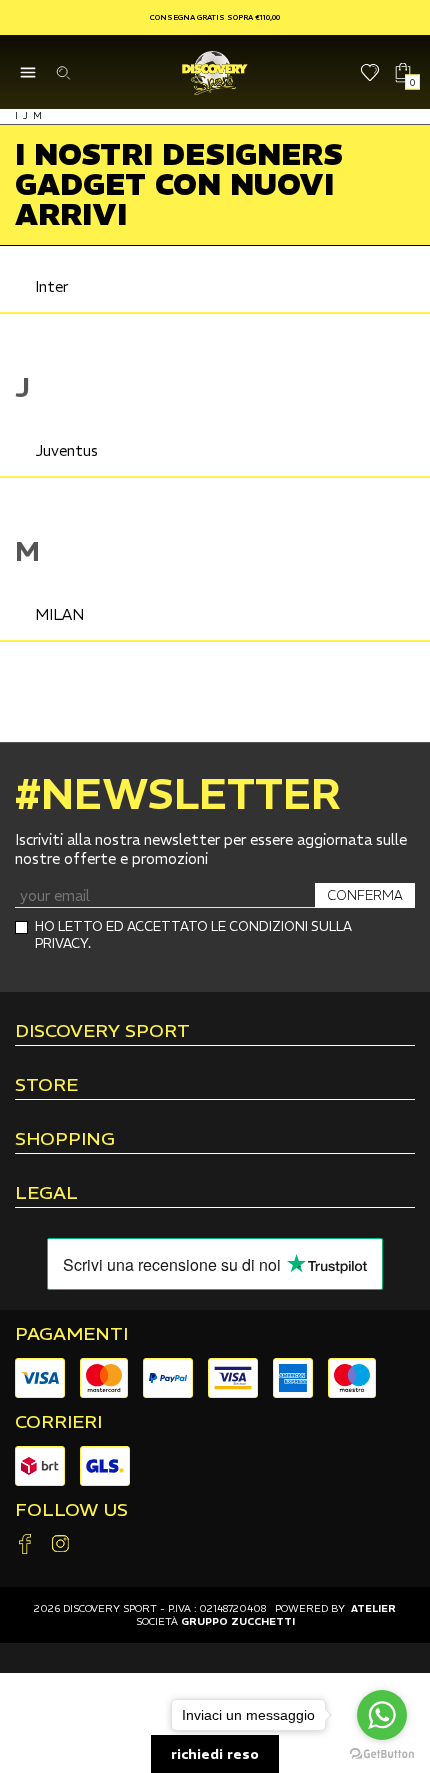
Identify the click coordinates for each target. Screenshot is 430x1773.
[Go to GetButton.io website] (382, 1753)
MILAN (59, 614)
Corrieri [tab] (58, 1422)
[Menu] (27, 72)
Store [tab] (46, 1086)
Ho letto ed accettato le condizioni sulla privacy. (193, 935)
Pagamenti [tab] (71, 1334)
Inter (51, 286)
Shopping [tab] (65, 1140)
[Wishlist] (370, 72)
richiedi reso (215, 1754)
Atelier (373, 1608)
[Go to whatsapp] (382, 1715)
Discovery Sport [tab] (102, 1032)
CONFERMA (365, 895)
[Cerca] (62, 72)
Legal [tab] (46, 1194)
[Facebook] (25, 1545)
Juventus (66, 450)
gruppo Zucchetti (238, 1621)
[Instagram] (60, 1545)
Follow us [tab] (71, 1510)
